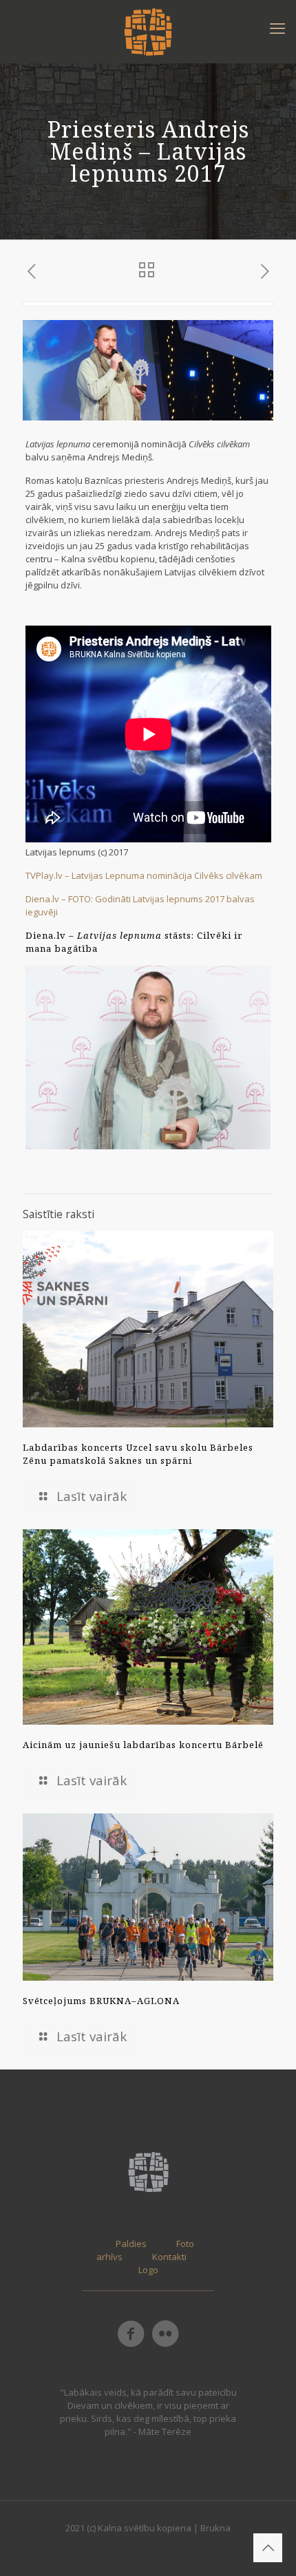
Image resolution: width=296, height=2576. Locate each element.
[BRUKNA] (148, 31)
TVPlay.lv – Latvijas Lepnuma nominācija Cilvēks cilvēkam (144, 875)
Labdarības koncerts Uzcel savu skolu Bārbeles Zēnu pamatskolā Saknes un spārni (138, 1454)
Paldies (131, 2244)
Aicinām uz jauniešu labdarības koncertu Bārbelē (143, 1745)
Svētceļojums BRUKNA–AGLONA (101, 2001)
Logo (148, 2270)
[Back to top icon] (268, 2548)
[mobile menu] (277, 28)
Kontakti (169, 2257)
